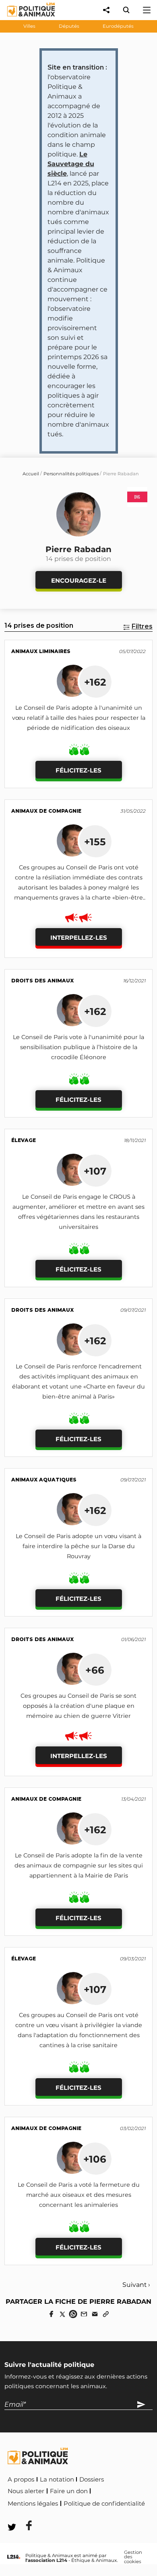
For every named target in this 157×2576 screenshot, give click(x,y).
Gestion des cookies (133, 2557)
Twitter (61, 2515)
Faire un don (69, 2491)
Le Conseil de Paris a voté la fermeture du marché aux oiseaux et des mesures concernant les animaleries (79, 2195)
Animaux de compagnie (46, 811)
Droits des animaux (42, 981)
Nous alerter (26, 2491)
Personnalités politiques (71, 474)
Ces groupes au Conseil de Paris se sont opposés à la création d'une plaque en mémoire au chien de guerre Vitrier (78, 1706)
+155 (95, 842)
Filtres (142, 626)
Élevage (24, 1140)
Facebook (24, 2515)
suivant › (136, 2285)
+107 (95, 1171)
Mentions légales (33, 2504)
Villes (29, 26)
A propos (21, 2479)
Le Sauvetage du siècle (71, 164)
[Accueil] (25, 18)
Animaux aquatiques (44, 1480)
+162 (95, 682)
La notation (57, 2479)
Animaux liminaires (41, 651)
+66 (95, 1670)
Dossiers (92, 2479)
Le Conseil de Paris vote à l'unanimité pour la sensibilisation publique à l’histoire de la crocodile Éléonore (78, 1047)
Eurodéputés (118, 26)
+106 (95, 2159)
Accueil (31, 474)
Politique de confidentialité (104, 2504)
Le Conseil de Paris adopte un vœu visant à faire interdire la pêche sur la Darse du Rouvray (78, 1546)
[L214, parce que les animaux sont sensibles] (14, 2557)
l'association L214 (46, 2560)
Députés (69, 26)
